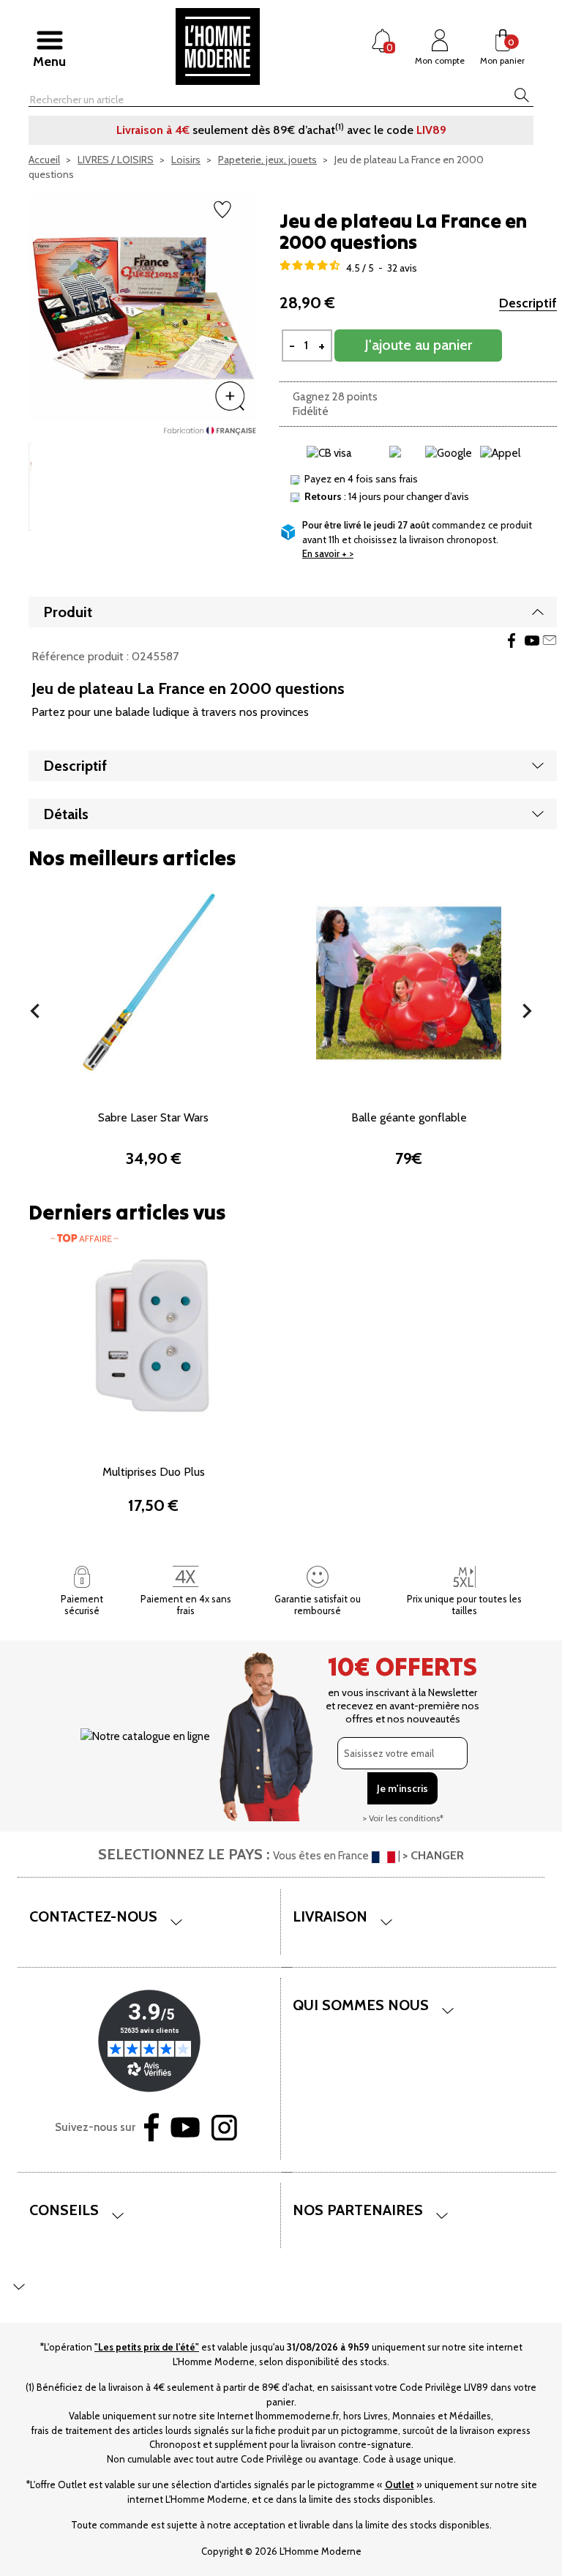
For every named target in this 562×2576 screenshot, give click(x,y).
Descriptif (528, 303)
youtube (532, 641)
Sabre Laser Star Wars (153, 1117)
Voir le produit (154, 1064)
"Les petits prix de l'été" (147, 2347)
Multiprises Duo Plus (154, 1472)
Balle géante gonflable (409, 1117)
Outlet (400, 2484)
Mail (550, 641)
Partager (512, 641)
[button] (35, 1011)
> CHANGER (433, 1855)
